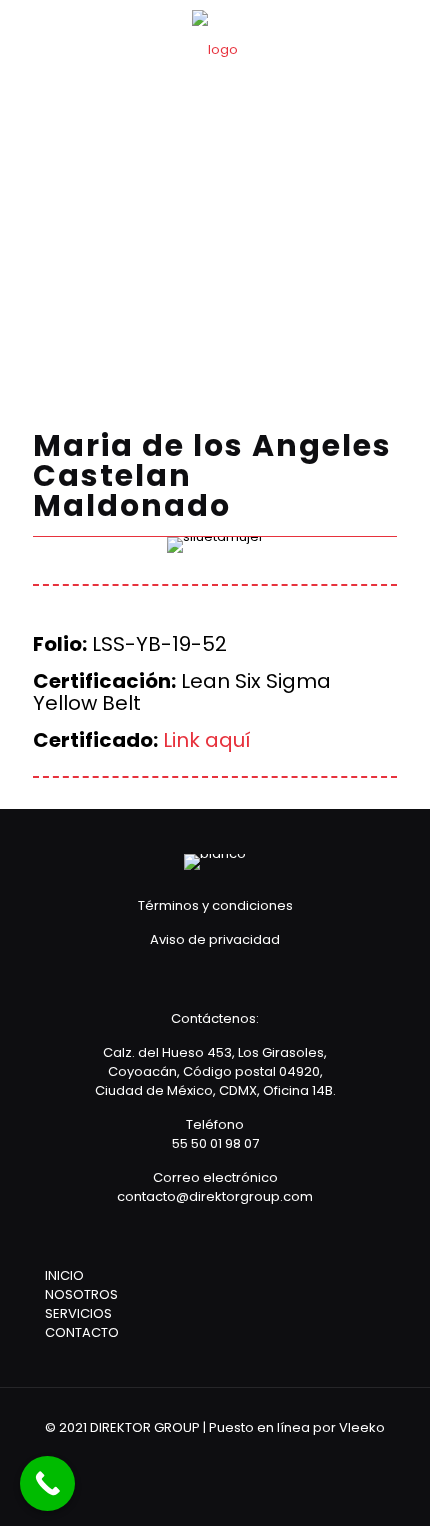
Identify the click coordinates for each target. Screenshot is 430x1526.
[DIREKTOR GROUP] (215, 50)
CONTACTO (82, 1332)
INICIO (64, 1275)
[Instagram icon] (255, 1455)
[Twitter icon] (228, 1455)
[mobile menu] (403, 40)
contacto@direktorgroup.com (215, 1196)
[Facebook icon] (201, 1455)
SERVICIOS (78, 1313)
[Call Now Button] (47, 1483)
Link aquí (207, 740)
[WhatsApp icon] (174, 1455)
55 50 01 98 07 (215, 1143)
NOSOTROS (81, 1294)
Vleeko (362, 1427)
